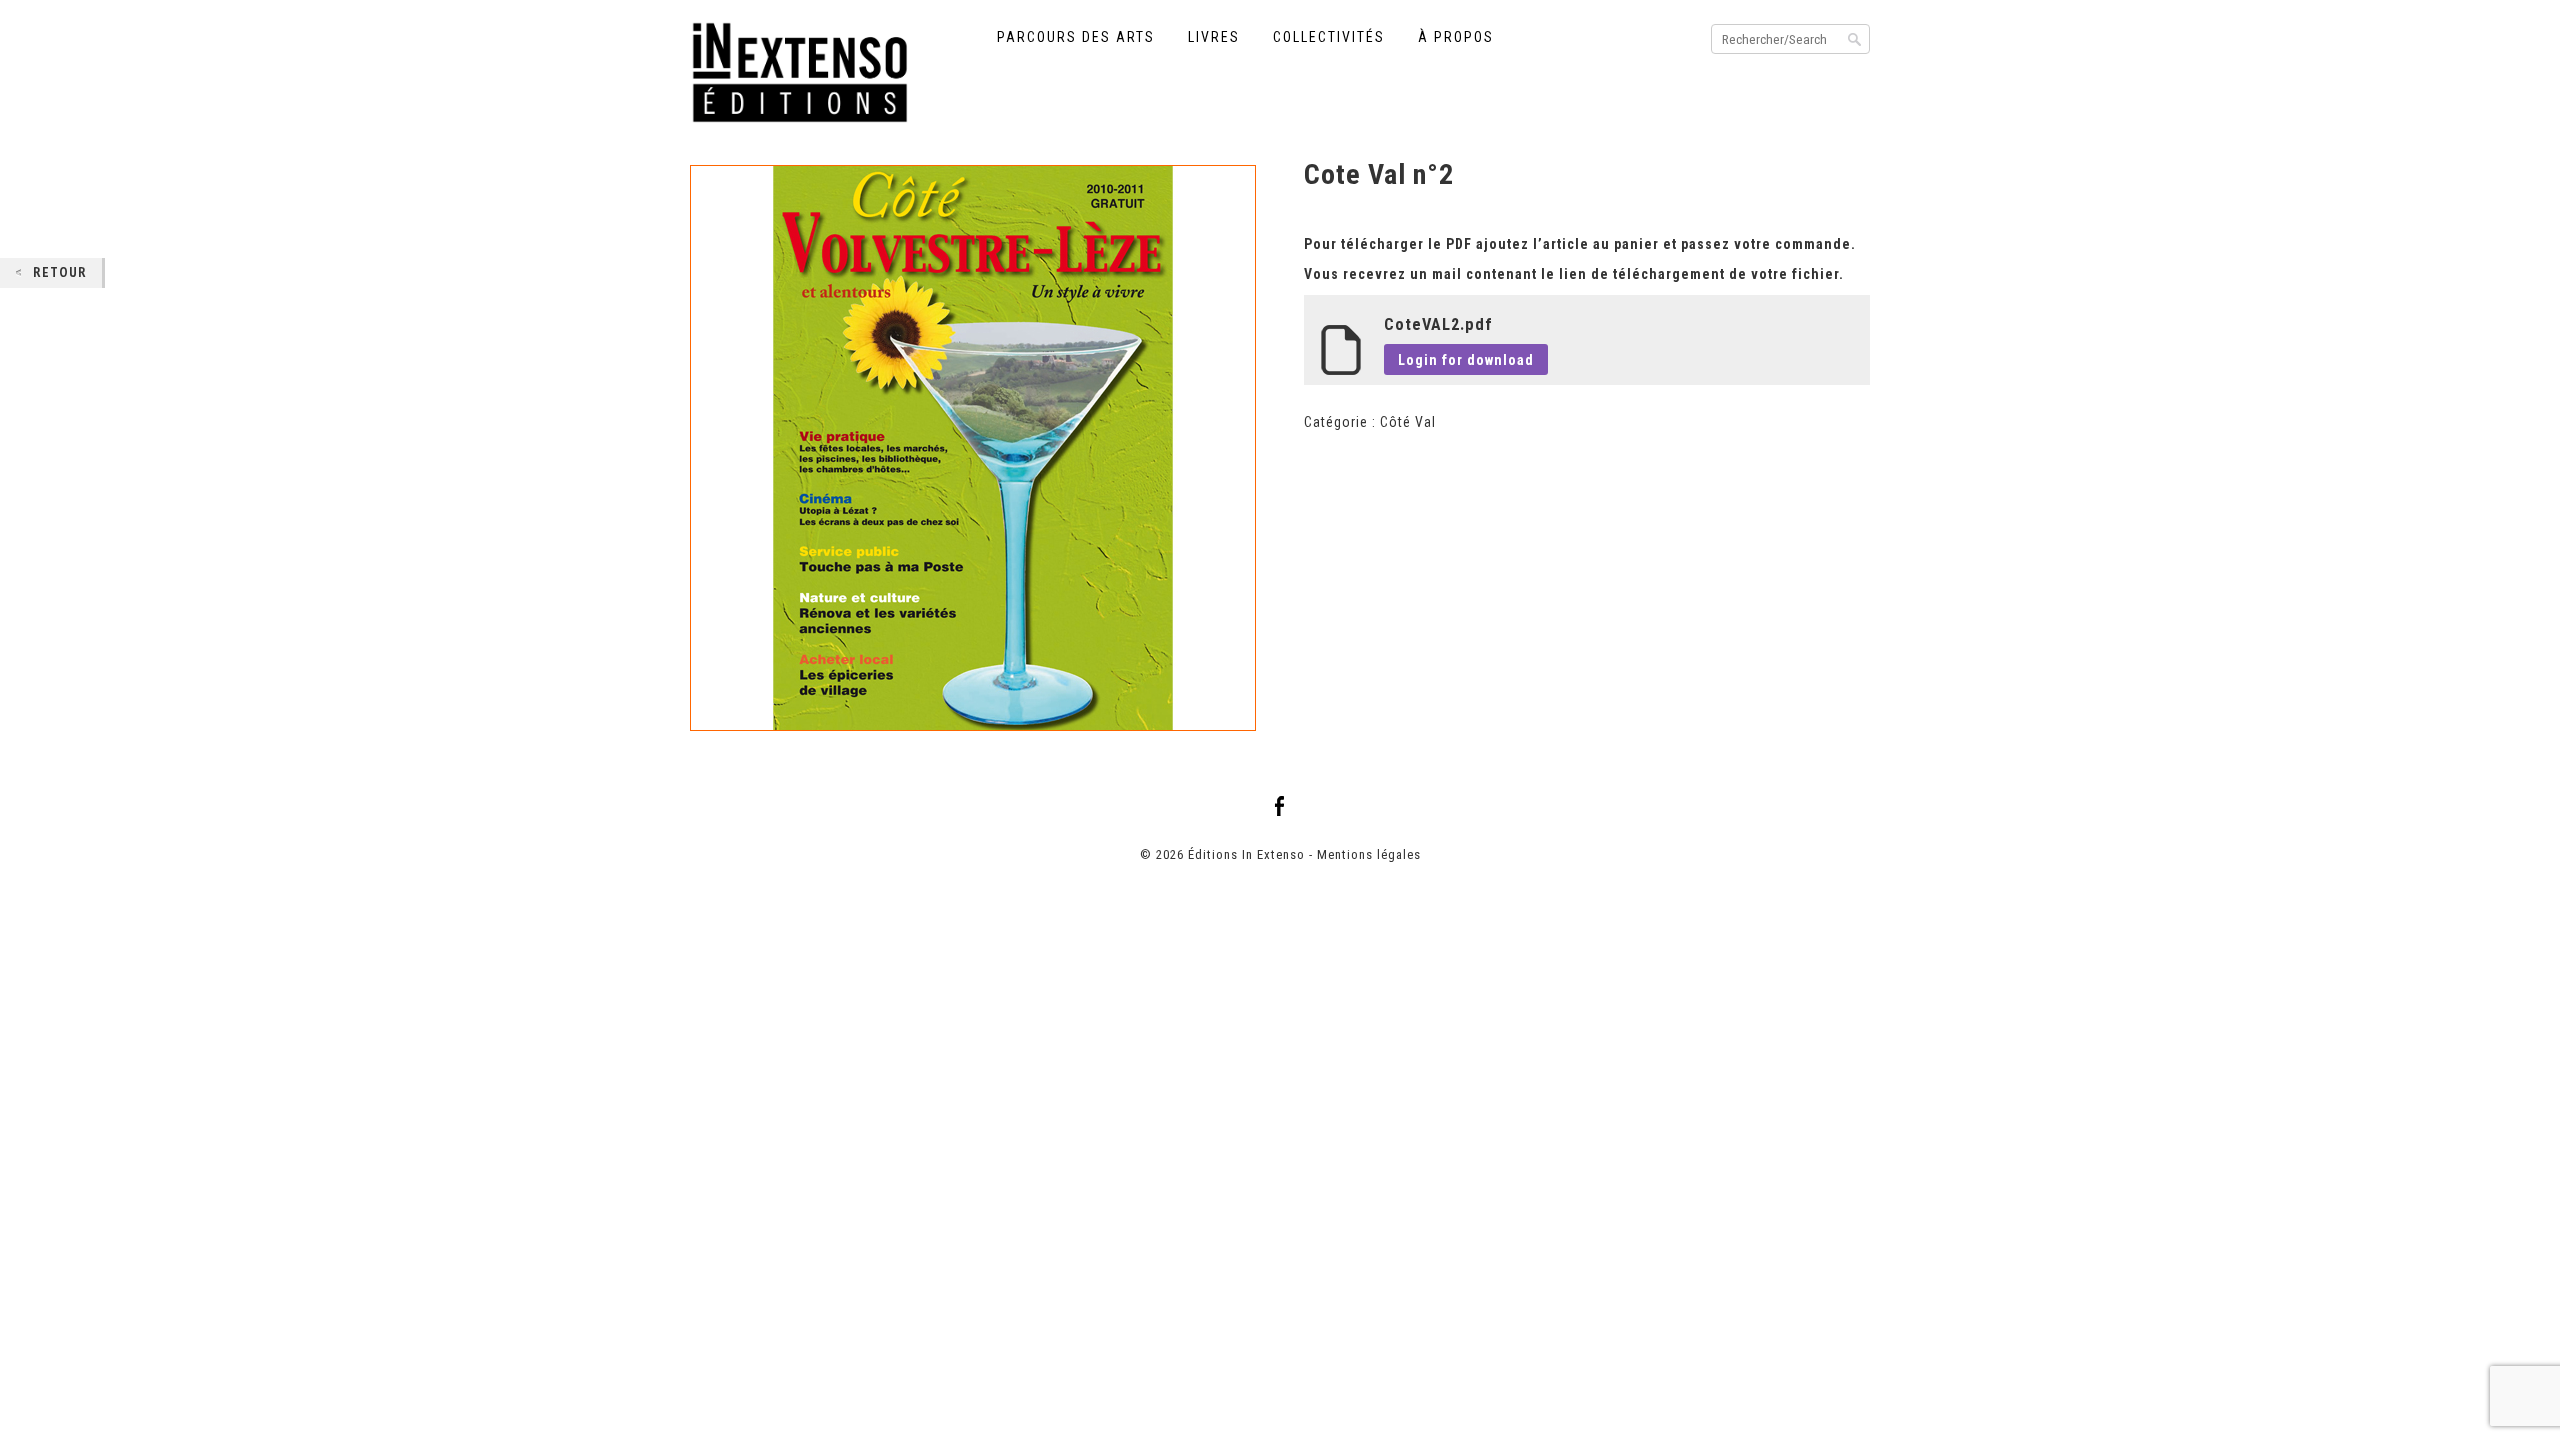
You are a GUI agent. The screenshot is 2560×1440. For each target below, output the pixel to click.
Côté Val (1408, 422)
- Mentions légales (1365, 854)
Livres (1214, 37)
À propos (1456, 37)
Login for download (1466, 360)
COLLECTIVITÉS (1329, 37)
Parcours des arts (1076, 37)
